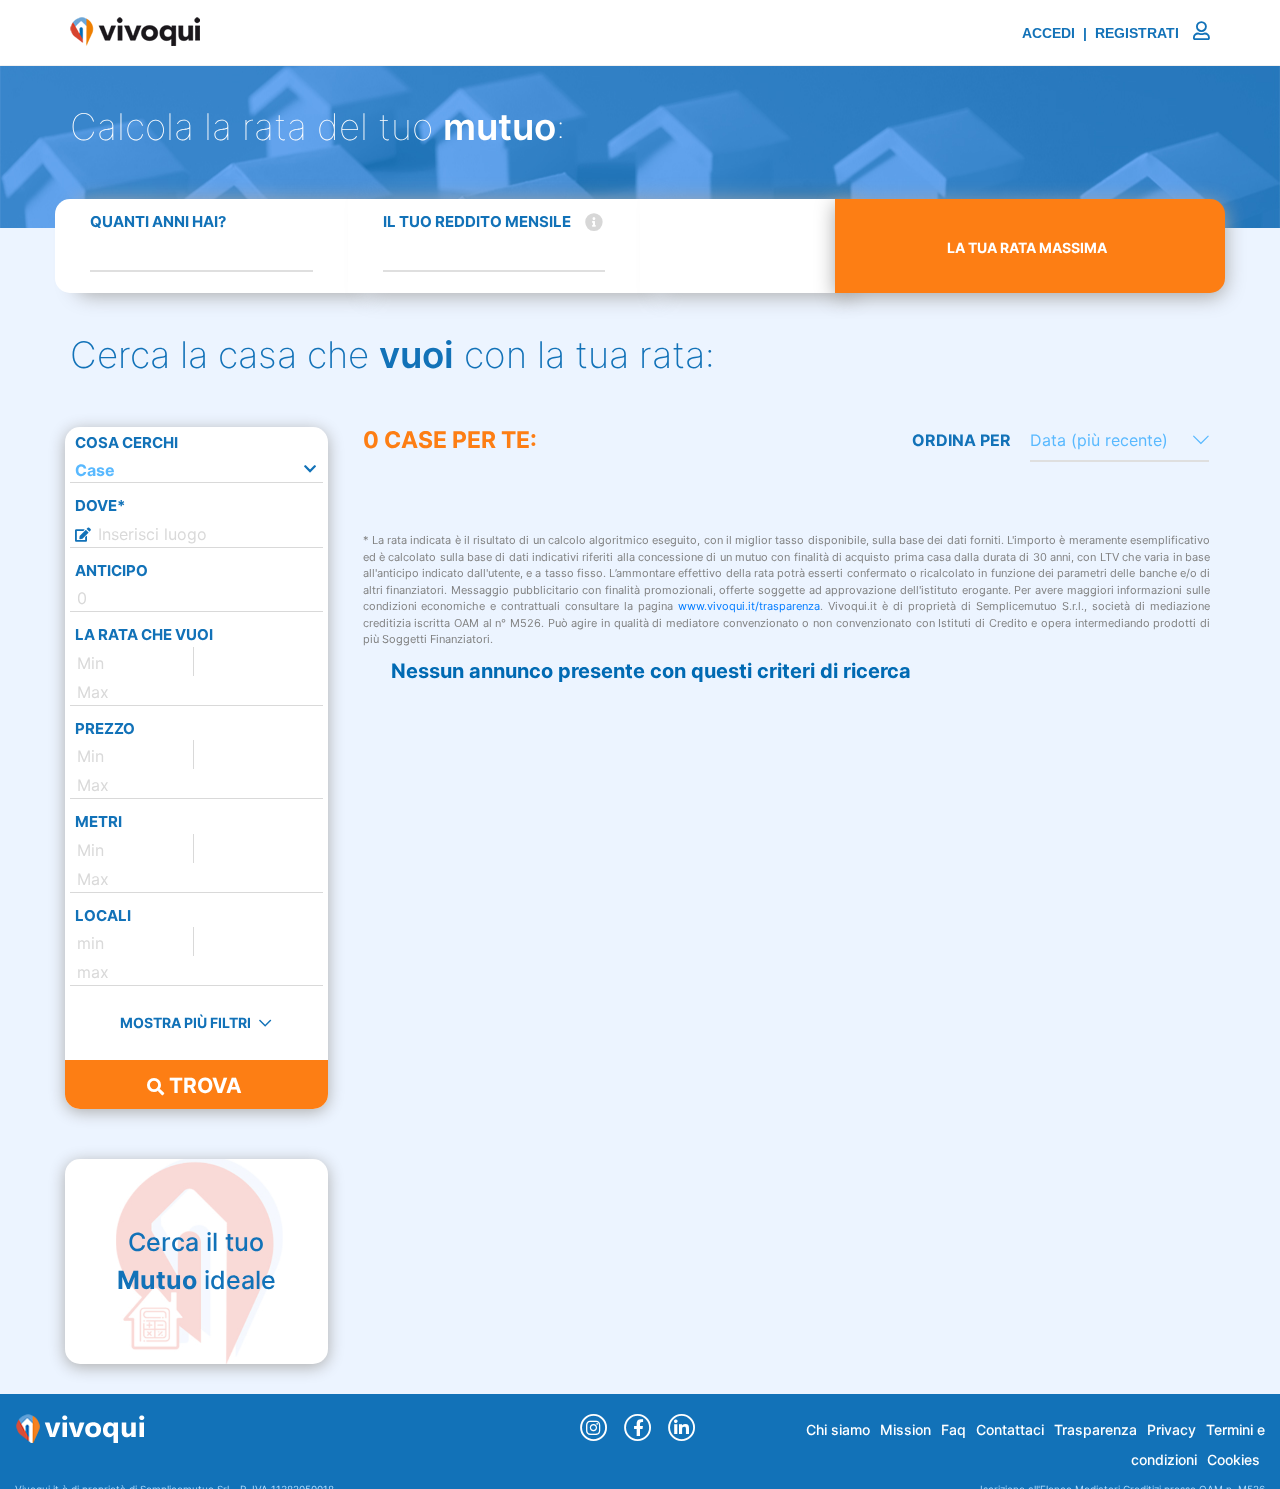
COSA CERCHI (126, 442)
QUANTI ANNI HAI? (158, 221)
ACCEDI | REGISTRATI (1102, 33)
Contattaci (1010, 1429)
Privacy (1171, 1429)
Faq (953, 1429)
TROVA (203, 1085)
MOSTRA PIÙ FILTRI (187, 1022)
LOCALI (103, 915)
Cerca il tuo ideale (196, 1261)
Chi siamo (838, 1429)
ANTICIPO (111, 570)
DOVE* (100, 505)
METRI (98, 821)
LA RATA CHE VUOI (144, 634)
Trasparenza (1095, 1429)
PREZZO (105, 728)
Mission (905, 1429)
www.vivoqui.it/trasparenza (749, 606)
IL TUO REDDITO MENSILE (477, 221)
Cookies (1233, 1459)
